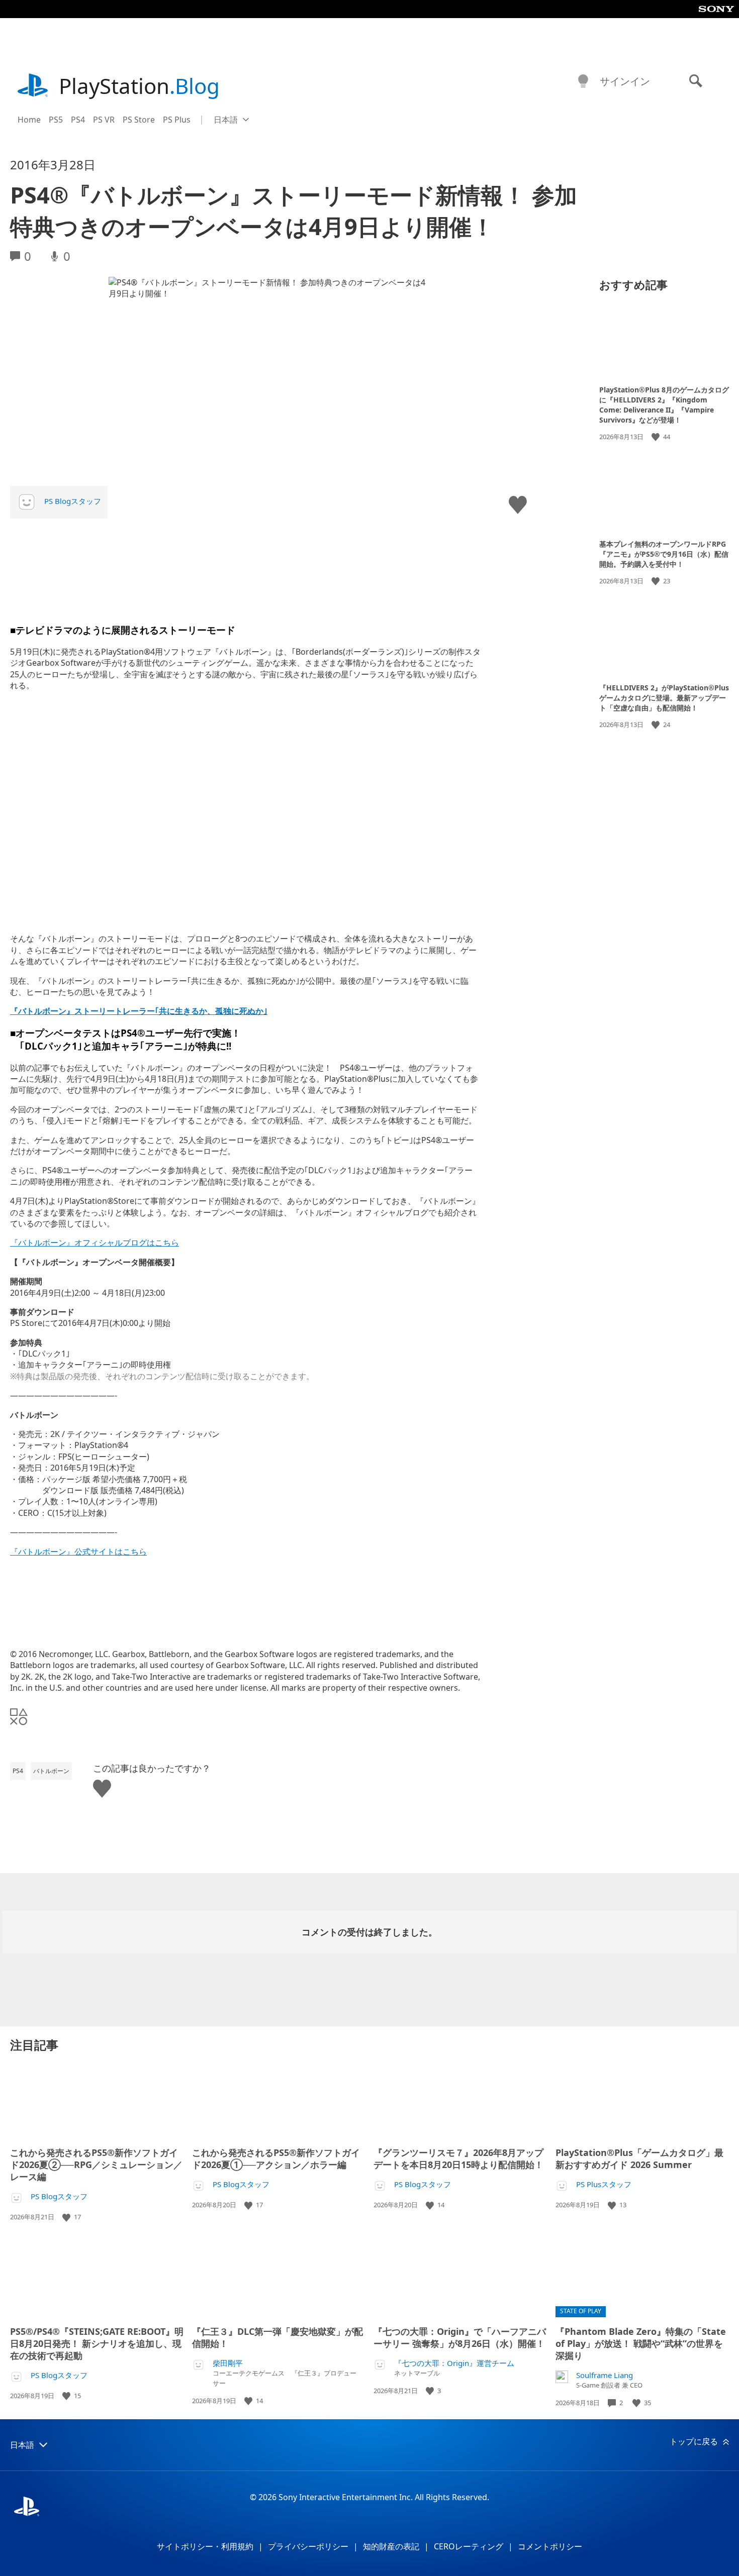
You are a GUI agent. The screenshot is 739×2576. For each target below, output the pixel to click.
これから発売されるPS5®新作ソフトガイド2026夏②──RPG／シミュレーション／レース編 (96, 2165)
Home (29, 120)
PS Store (139, 120)
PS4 (78, 120)
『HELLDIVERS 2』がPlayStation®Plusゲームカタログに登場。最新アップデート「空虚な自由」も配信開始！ (664, 698)
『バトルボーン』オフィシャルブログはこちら (95, 1243)
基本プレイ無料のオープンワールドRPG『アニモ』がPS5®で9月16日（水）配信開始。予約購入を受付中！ (664, 553)
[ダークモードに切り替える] (583, 81)
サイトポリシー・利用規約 (205, 2546)
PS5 (56, 120)
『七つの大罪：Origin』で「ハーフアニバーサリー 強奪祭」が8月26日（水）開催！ (460, 2337)
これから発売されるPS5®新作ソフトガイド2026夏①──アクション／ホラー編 (276, 2158)
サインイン (625, 81)
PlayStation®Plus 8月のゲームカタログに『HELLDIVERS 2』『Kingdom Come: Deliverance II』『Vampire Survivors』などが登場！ (664, 405)
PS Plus (177, 120)
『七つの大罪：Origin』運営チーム (454, 2363)
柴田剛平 (228, 2363)
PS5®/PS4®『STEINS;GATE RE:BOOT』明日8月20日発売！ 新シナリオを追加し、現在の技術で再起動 (97, 2343)
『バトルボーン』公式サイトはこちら (78, 1552)
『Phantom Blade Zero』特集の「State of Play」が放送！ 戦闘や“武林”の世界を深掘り (641, 2343)
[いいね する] (657, 437)
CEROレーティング (469, 2546)
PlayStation (139, 86)
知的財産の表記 (391, 2546)
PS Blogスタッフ (73, 501)
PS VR (104, 120)
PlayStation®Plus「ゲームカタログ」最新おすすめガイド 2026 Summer (639, 2158)
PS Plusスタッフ (604, 2184)
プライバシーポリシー (308, 2546)
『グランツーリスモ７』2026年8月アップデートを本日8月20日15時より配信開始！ (458, 2158)
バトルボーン (51, 1771)
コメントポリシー (550, 2546)
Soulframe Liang (605, 2375)
